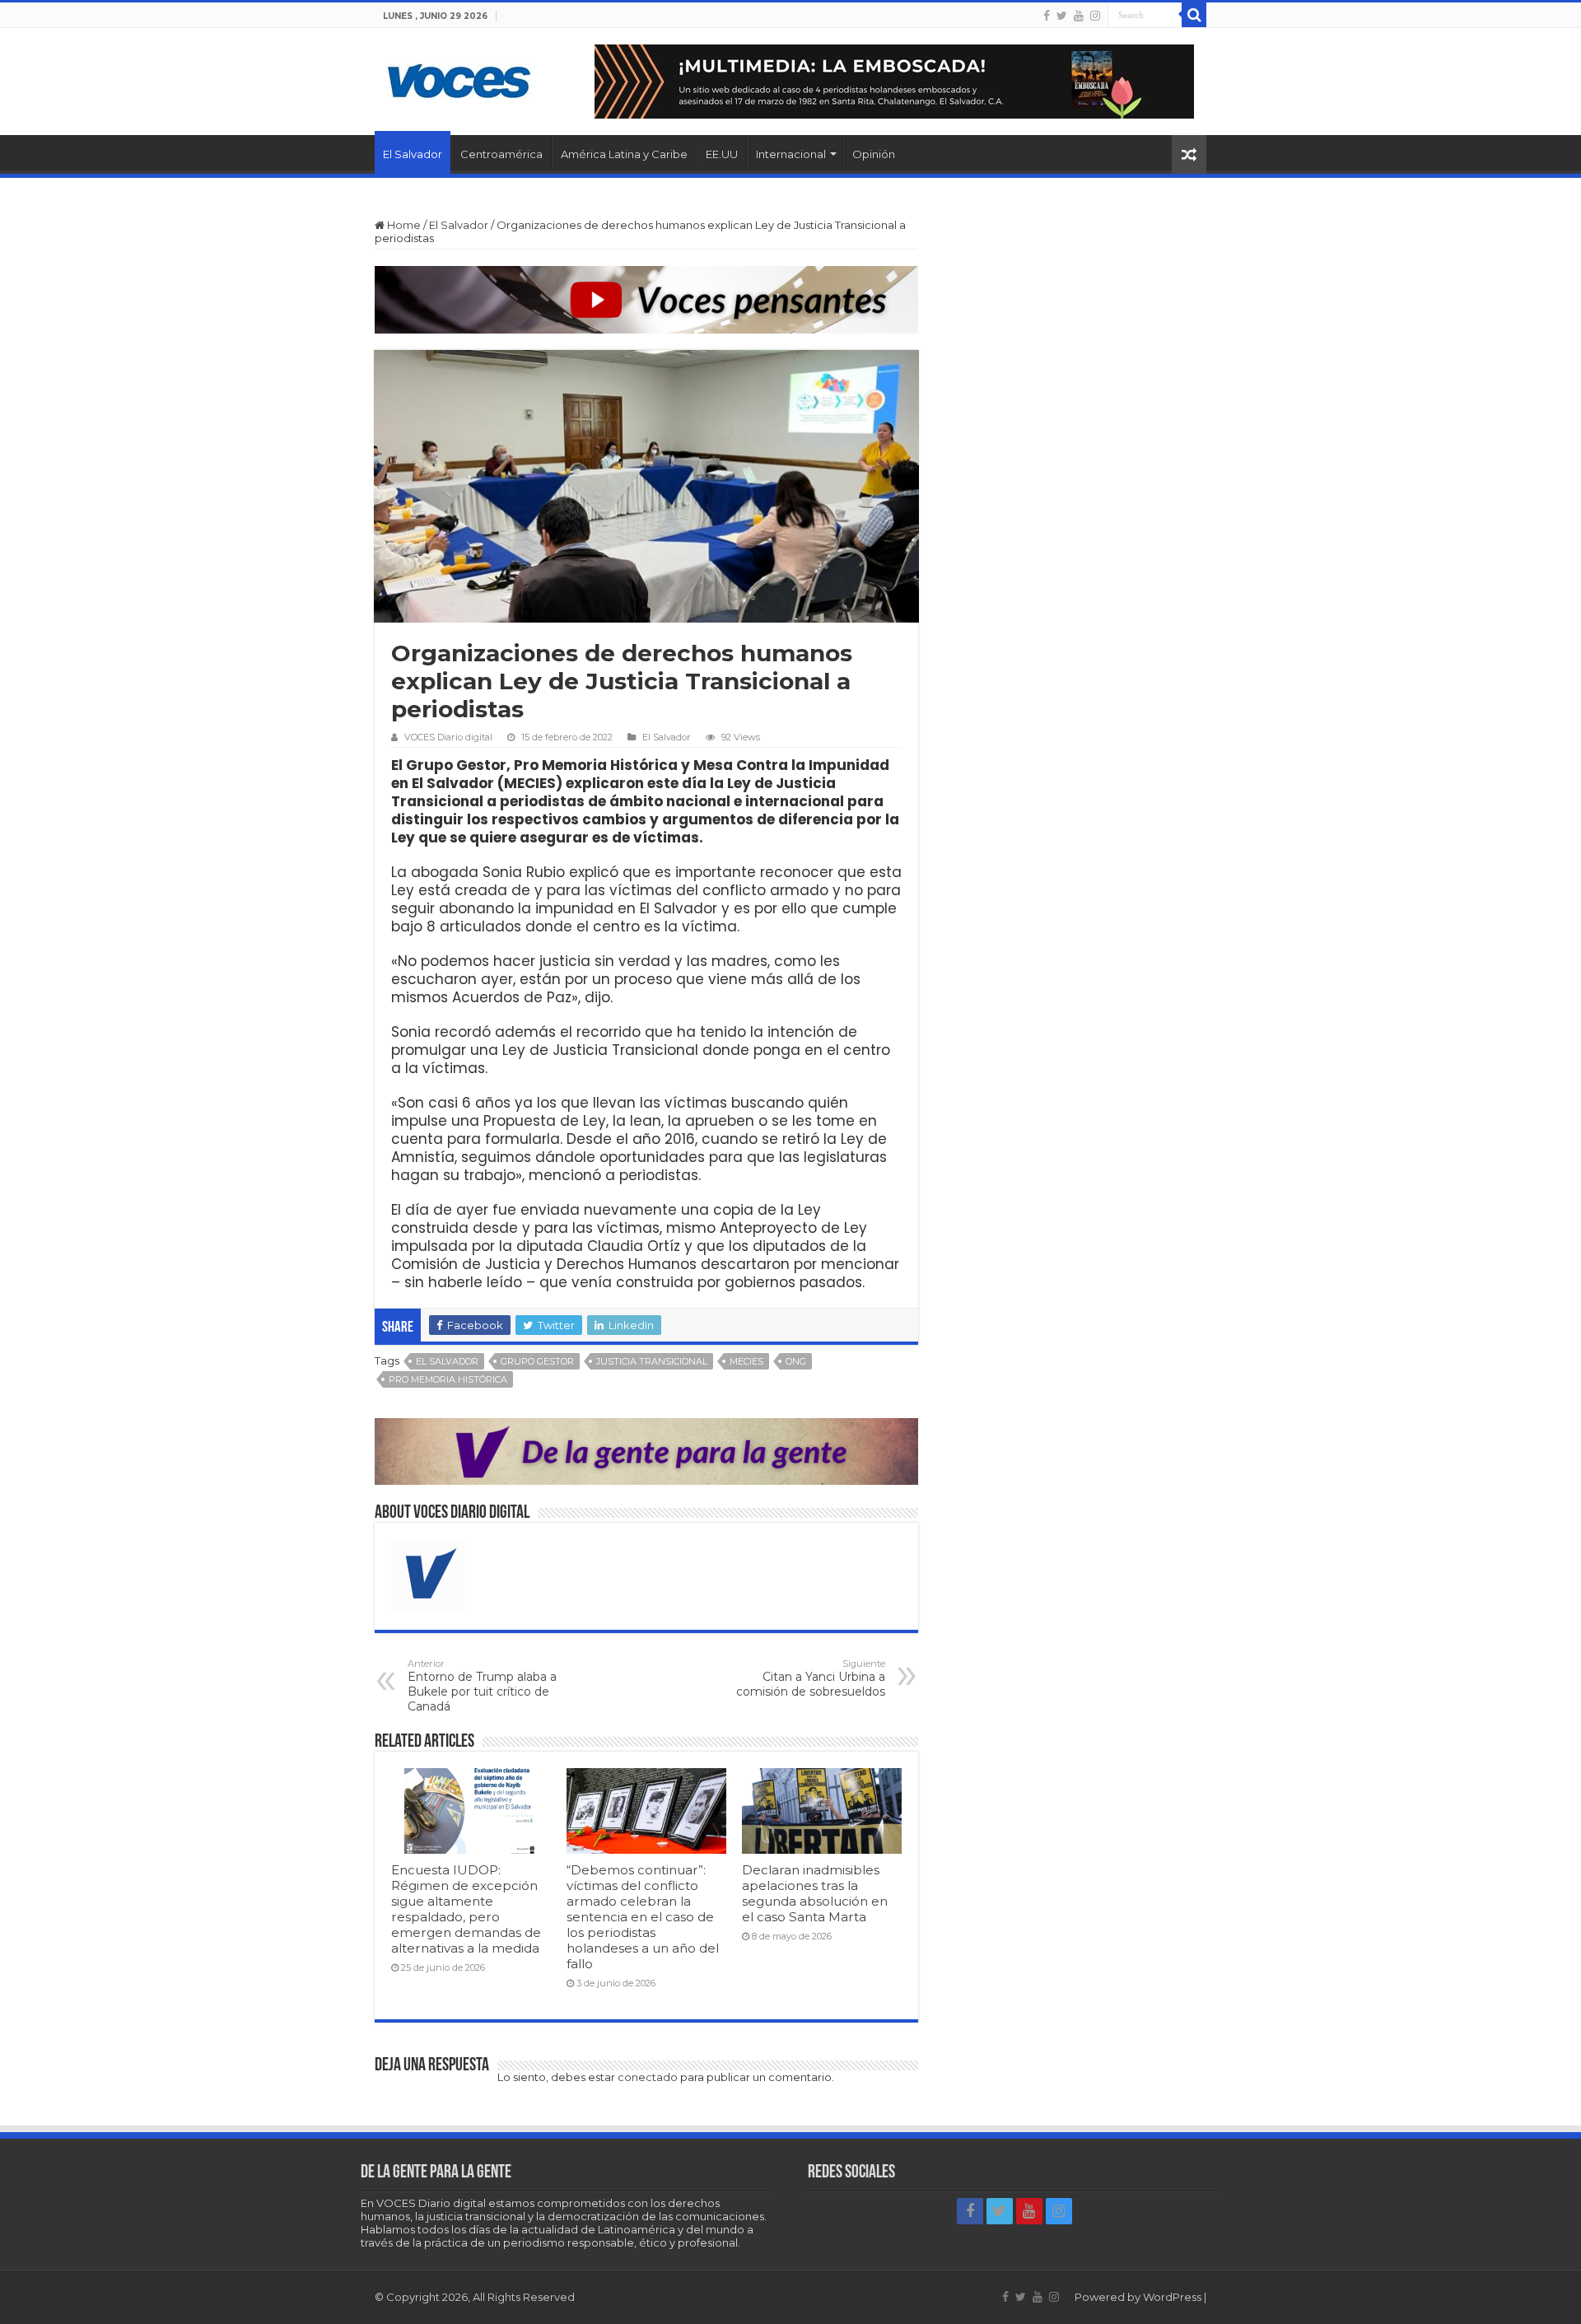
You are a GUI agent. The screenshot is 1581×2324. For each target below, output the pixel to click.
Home (403, 225)
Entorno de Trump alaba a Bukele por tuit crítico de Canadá (482, 1686)
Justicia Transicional (652, 1361)
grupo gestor (537, 1361)
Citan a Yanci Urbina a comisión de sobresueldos (811, 1678)
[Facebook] (1047, 16)
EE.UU (722, 154)
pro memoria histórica (448, 1379)
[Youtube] (1079, 16)
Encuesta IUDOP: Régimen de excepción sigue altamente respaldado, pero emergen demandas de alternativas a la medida (466, 1909)
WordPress (1172, 2297)
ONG (796, 1361)
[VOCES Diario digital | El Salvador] (459, 78)
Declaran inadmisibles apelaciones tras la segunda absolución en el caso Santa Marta (815, 1893)
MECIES (746, 1361)
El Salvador (413, 154)
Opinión (874, 154)
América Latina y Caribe (624, 154)
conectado (648, 2077)
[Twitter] (1062, 16)
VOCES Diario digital (448, 737)
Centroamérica (501, 154)
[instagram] (1095, 16)
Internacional (791, 154)
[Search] (1194, 15)
